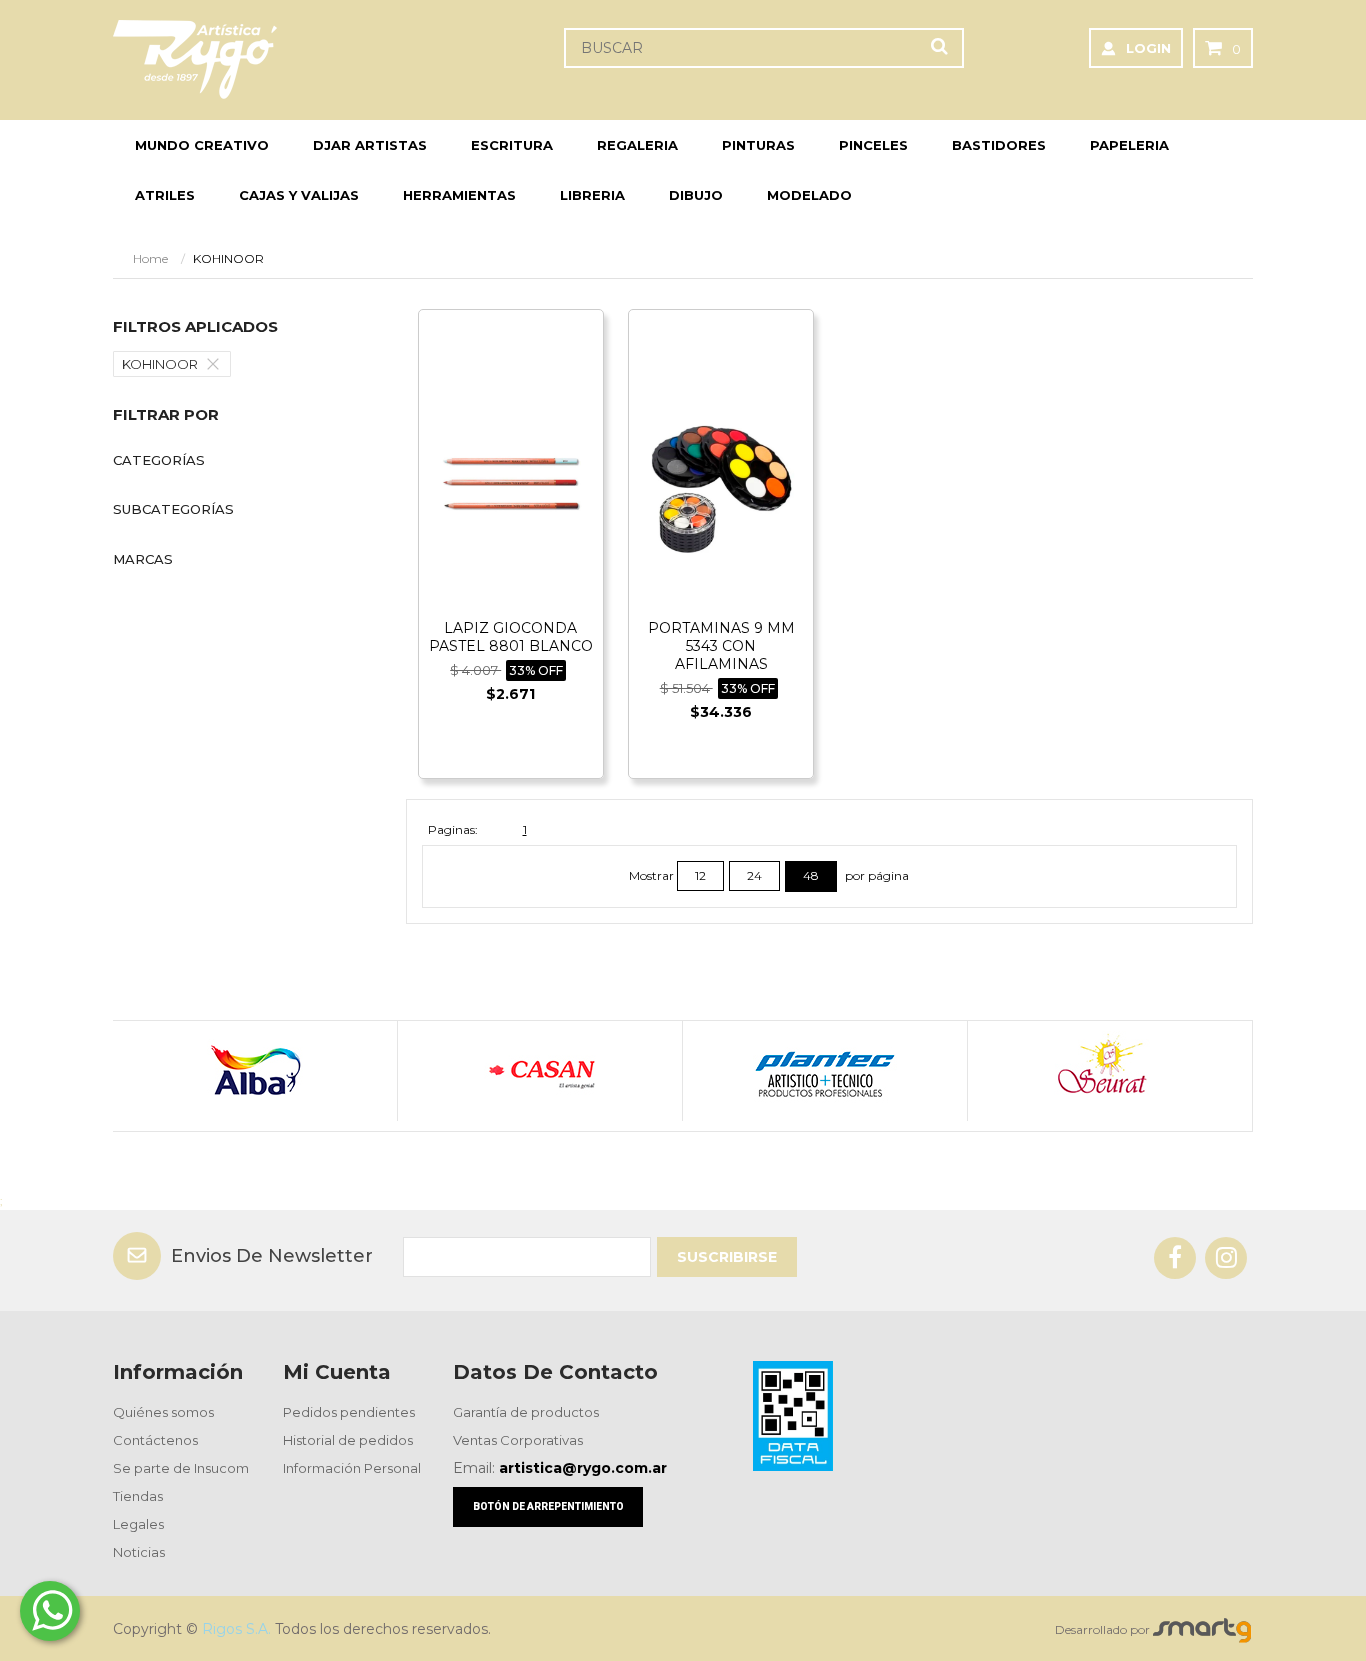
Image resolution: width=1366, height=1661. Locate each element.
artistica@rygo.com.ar (583, 1468)
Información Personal (352, 1468)
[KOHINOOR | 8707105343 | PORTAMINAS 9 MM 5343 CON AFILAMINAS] (721, 480)
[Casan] (539, 1071)
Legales (138, 1524)
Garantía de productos (526, 1412)
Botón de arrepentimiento (548, 1506)
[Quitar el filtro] (218, 364)
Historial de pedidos (348, 1440)
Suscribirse (727, 1257)
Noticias (139, 1552)
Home (150, 258)
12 (700, 875)
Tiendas (138, 1496)
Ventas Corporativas (518, 1440)
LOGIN (1148, 48)
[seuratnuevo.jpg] (1109, 1071)
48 (811, 875)
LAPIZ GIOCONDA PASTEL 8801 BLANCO (511, 637)
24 (754, 875)
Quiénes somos (163, 1412)
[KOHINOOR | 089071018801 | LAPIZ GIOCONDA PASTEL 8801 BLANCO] (511, 480)
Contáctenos (155, 1440)
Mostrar (653, 875)
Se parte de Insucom (181, 1468)
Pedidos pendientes (349, 1412)
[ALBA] (254, 1071)
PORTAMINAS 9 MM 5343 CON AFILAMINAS (721, 646)
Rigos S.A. (236, 1629)
